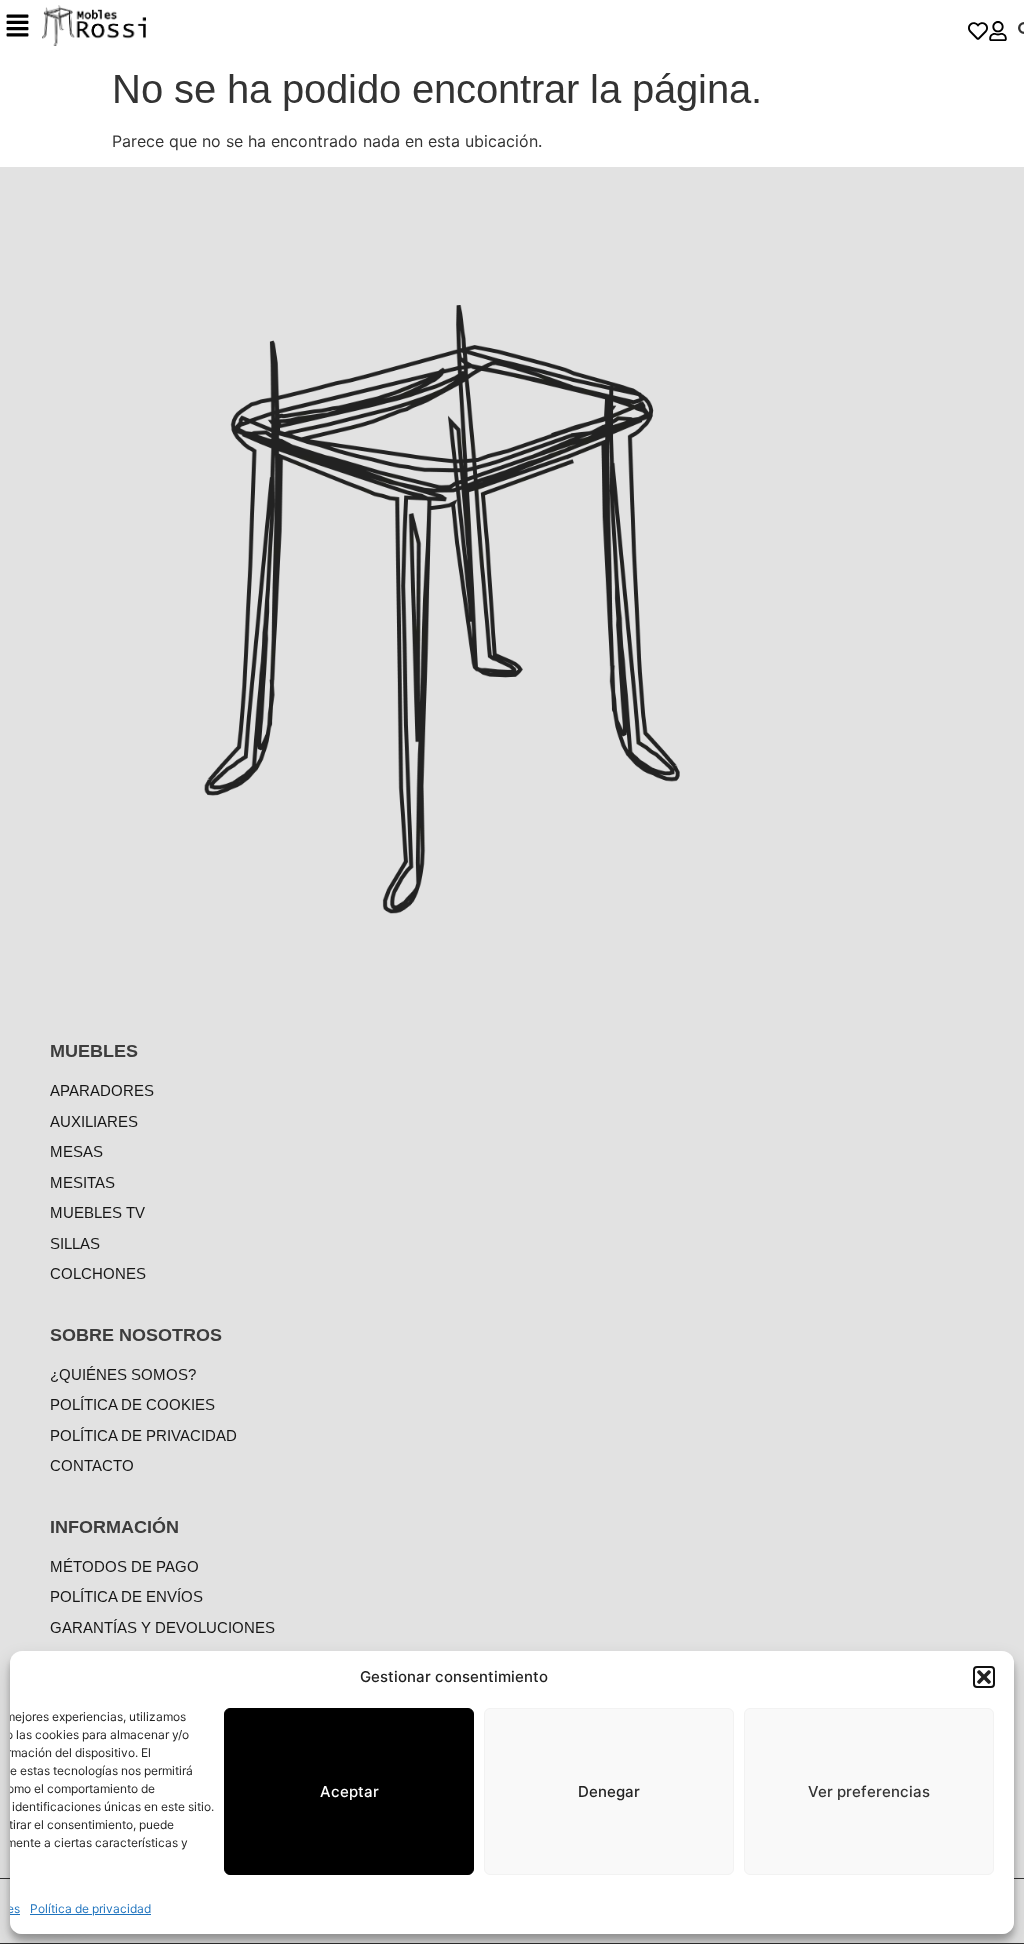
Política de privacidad (90, 1908)
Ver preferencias (869, 1791)
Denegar (609, 1791)
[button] (984, 1677)
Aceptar (349, 1791)
